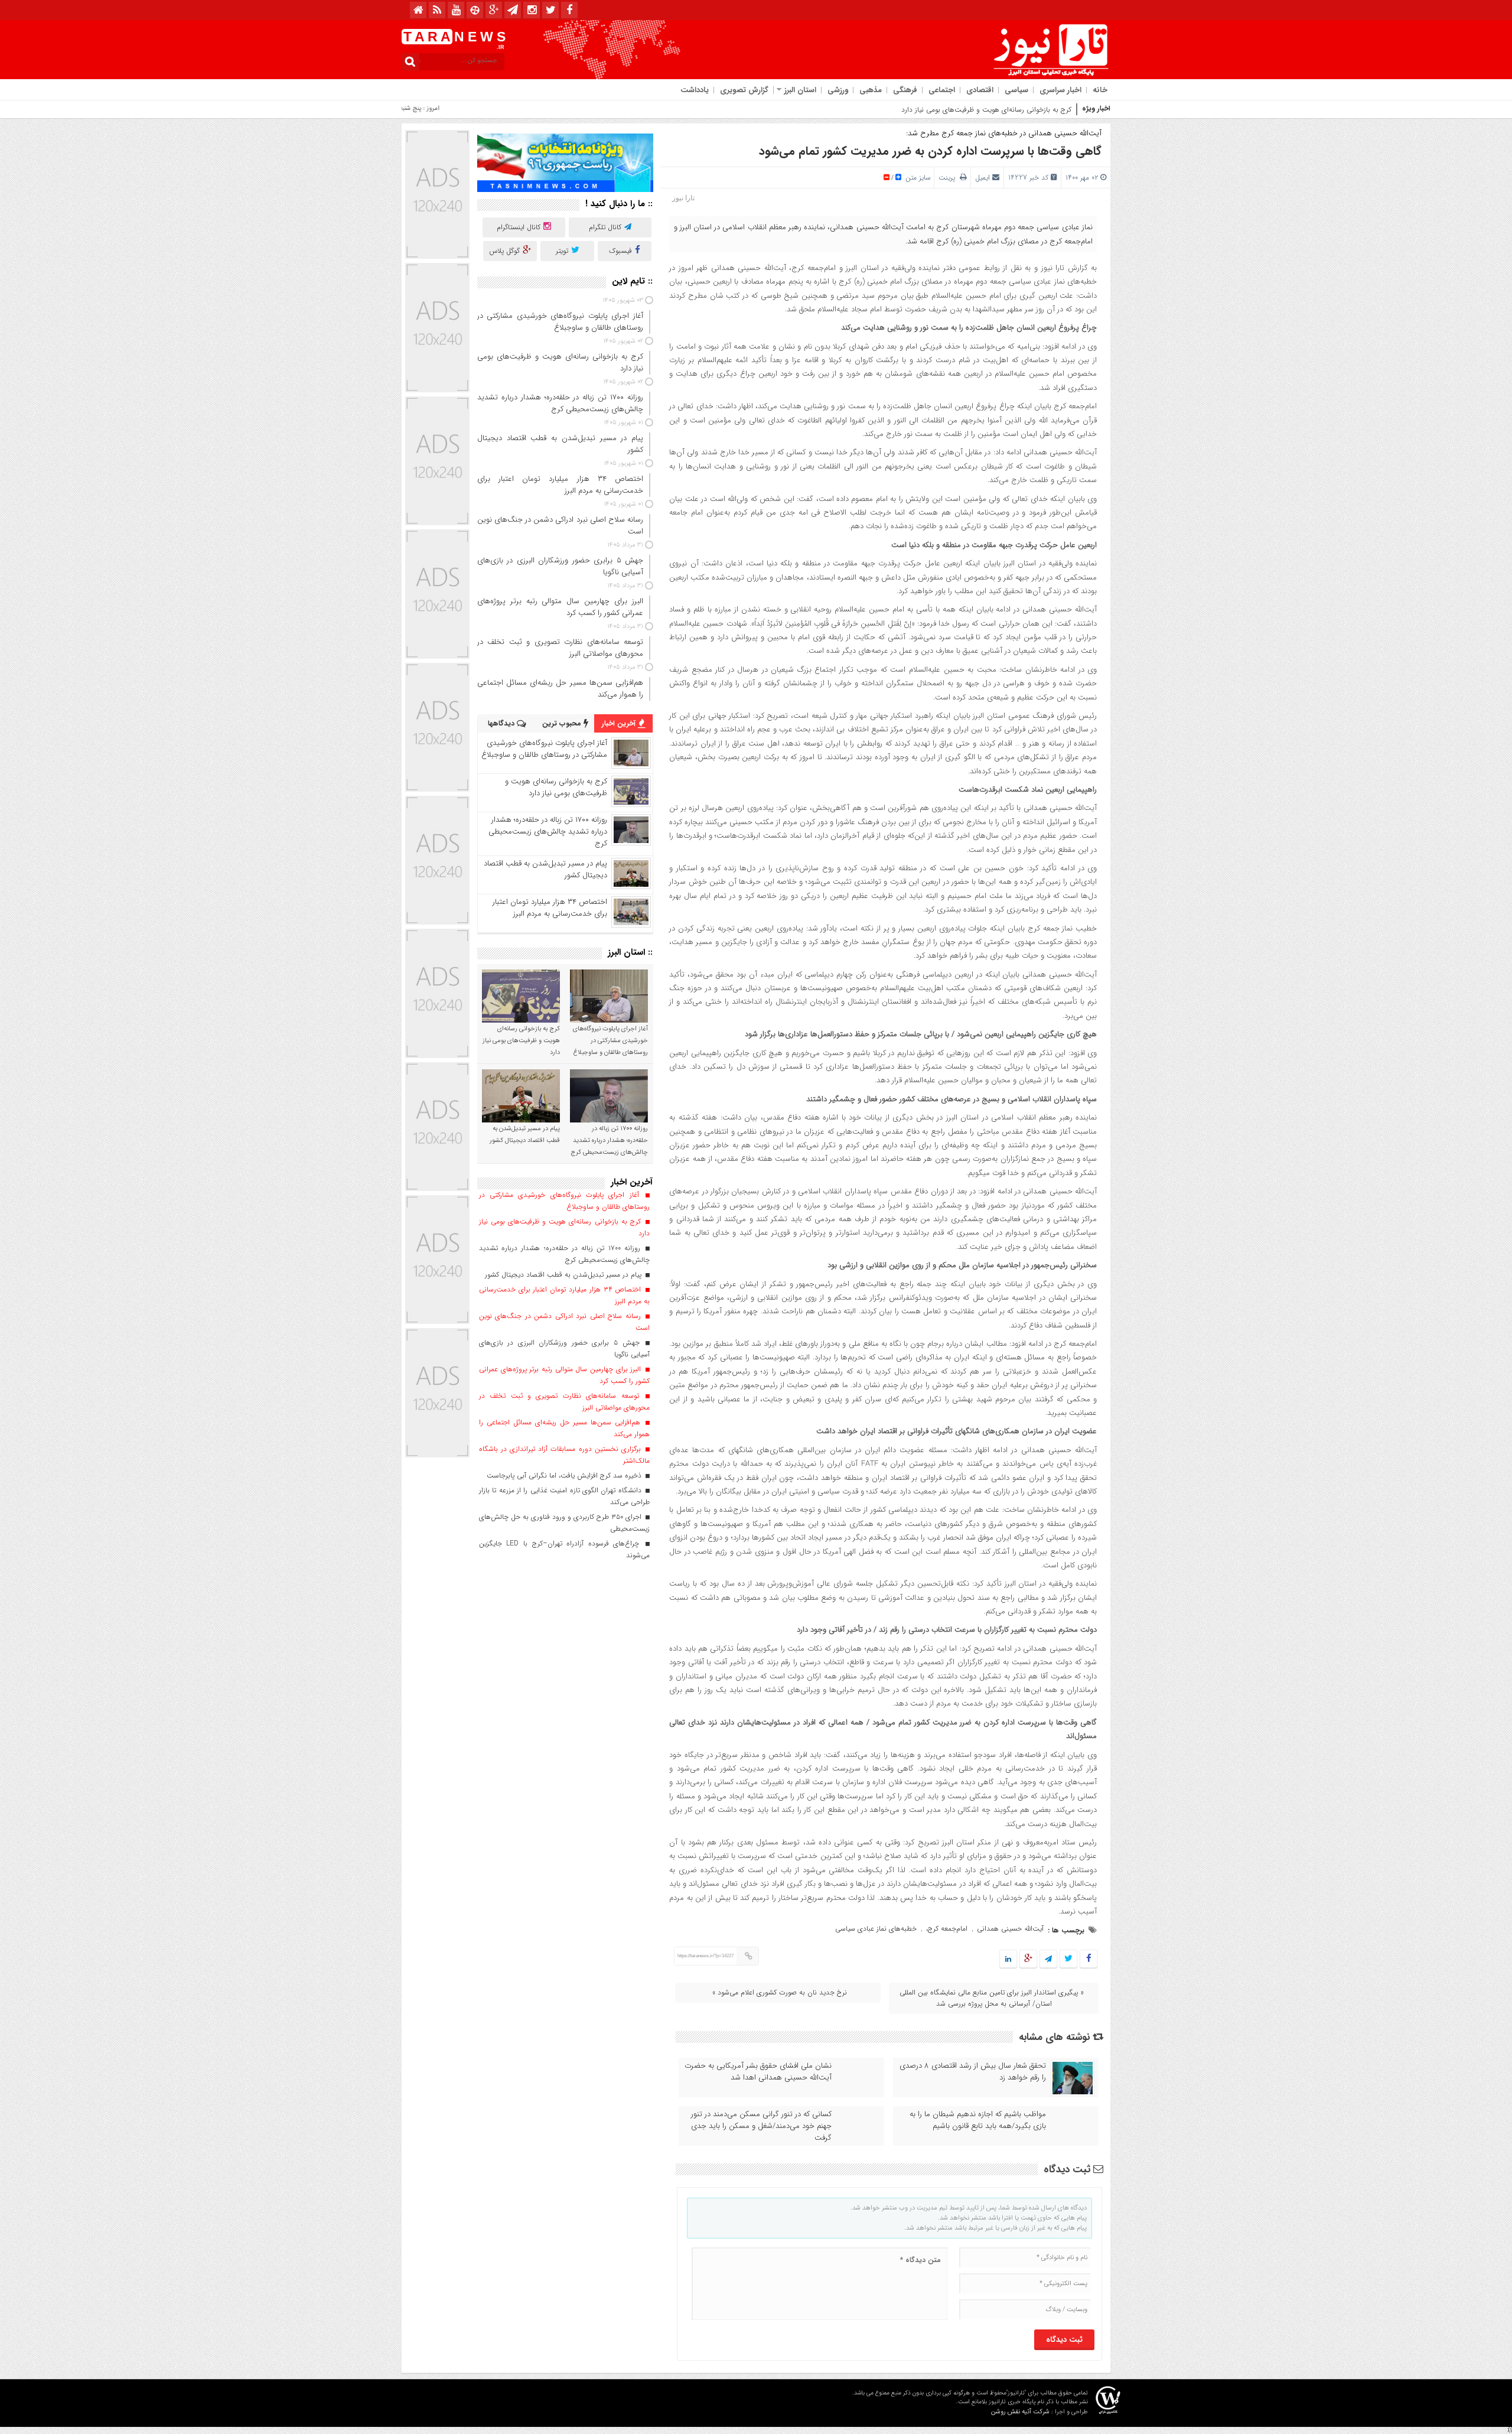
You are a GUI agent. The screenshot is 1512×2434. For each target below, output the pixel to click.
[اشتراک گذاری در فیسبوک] (1088, 1959)
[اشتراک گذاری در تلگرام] (1048, 1959)
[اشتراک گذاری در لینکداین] (1008, 1959)
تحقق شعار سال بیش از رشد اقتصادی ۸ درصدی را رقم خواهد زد (973, 2072)
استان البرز (800, 90)
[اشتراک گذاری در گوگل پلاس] (1028, 1959)
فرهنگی (905, 90)
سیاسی (1016, 90)
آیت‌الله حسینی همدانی (1010, 1929)
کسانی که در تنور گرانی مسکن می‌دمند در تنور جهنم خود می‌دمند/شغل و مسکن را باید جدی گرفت (761, 2126)
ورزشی (838, 90)
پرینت (949, 178)
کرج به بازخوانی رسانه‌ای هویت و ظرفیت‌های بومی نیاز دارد (556, 787)
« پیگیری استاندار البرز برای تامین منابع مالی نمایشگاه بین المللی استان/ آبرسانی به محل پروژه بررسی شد (992, 1998)
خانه (1100, 90)
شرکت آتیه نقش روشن (1020, 2412)
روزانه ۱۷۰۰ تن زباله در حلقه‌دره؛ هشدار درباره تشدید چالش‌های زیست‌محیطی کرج (548, 832)
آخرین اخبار (620, 723)
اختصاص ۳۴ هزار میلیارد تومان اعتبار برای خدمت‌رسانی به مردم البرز (550, 908)
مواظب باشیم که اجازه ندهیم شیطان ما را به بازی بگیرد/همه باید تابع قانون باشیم (978, 2120)
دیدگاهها (502, 723)
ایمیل (983, 178)
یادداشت (695, 90)
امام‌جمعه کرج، (947, 1929)
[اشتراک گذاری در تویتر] (1068, 1959)
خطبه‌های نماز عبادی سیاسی (876, 1929)
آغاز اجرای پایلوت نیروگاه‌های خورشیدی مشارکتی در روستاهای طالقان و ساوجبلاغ (544, 749)
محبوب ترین (563, 723)
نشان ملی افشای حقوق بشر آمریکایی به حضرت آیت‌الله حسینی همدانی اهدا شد (758, 2072)
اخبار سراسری (1060, 90)
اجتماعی (942, 90)
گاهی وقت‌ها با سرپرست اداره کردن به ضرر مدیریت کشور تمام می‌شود (930, 151)
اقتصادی (980, 90)
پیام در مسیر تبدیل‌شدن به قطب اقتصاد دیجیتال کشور (545, 869)
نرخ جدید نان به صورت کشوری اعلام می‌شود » (780, 1992)
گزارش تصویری (744, 90)
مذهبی (871, 90)
